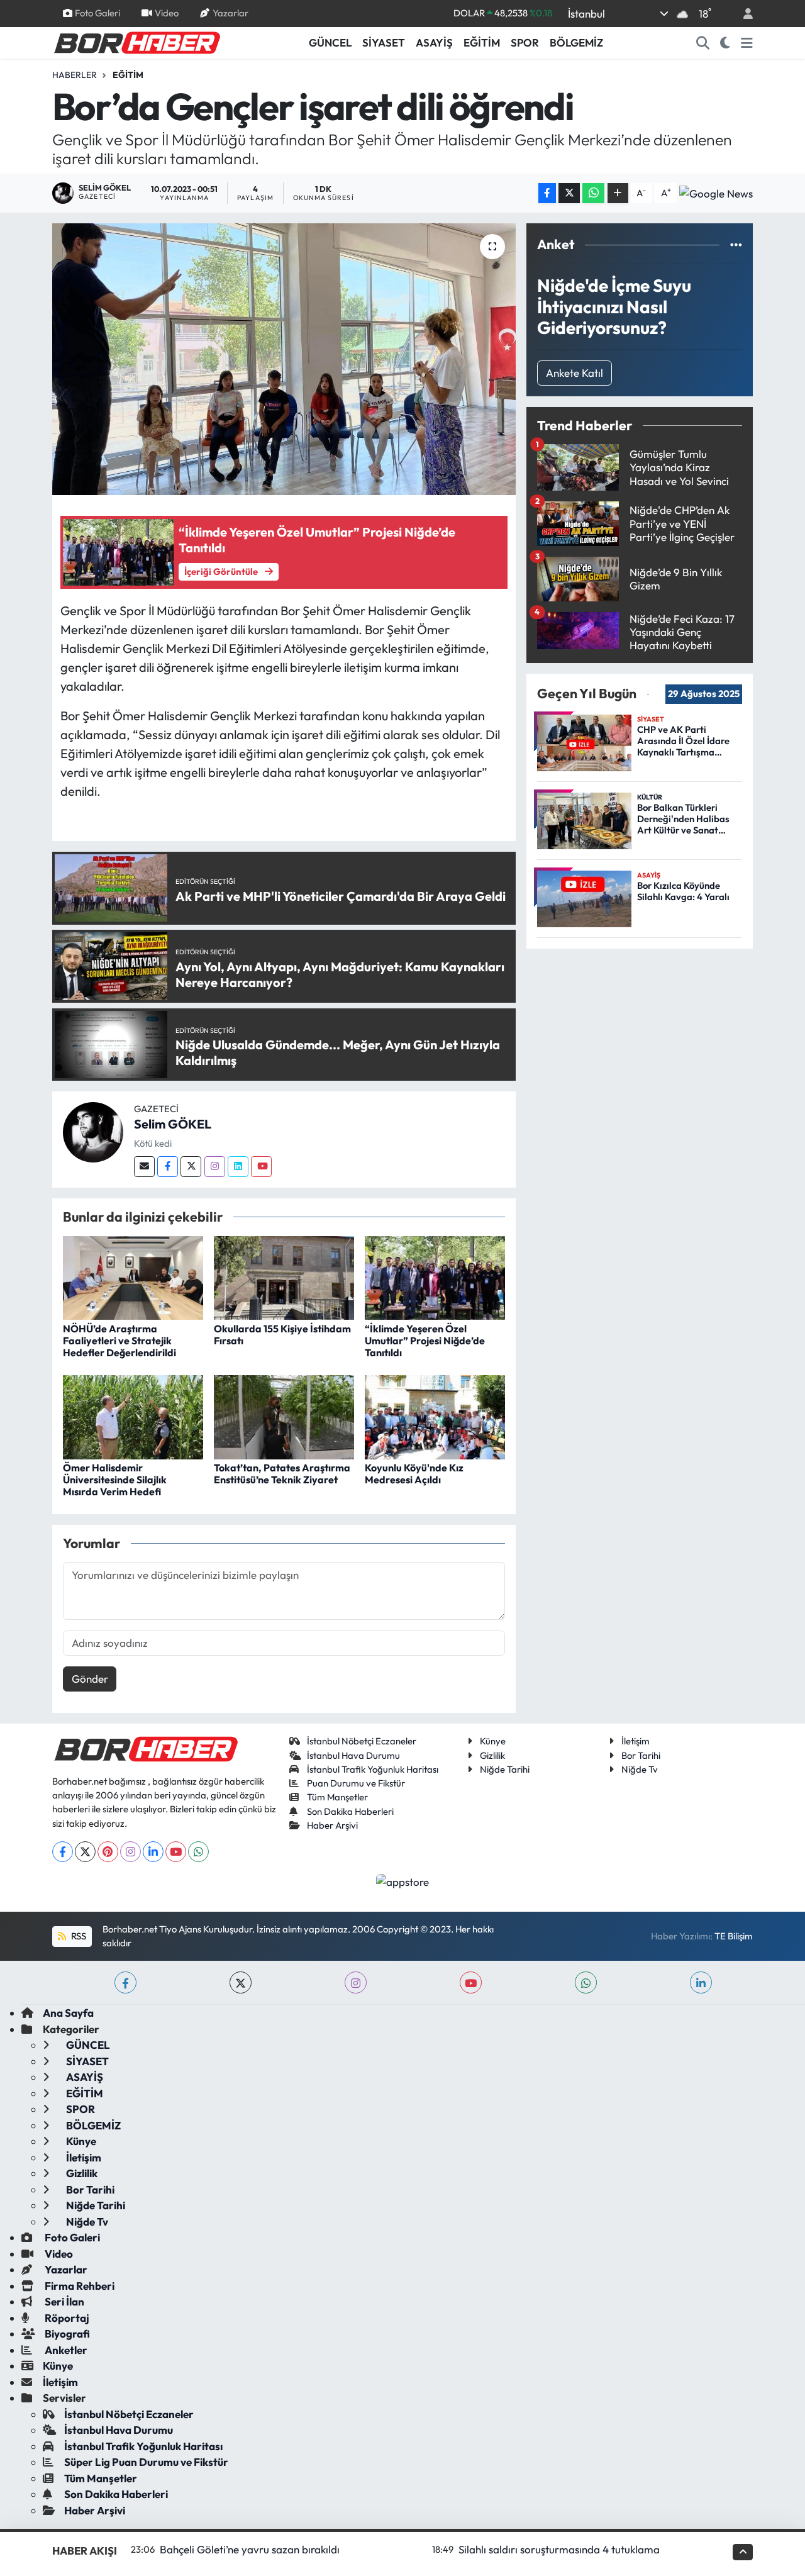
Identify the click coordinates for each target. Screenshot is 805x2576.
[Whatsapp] (198, 1852)
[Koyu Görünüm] (725, 43)
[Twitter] (191, 1167)
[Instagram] (215, 1167)
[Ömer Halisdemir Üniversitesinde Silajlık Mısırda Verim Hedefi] (133, 1416)
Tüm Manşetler (337, 1797)
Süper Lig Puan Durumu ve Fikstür (146, 2462)
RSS (78, 1936)
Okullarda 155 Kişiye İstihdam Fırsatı (282, 1335)
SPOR (525, 42)
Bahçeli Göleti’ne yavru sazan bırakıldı (250, 2549)
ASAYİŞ (434, 42)
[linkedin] (701, 1982)
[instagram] (356, 1982)
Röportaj (66, 2318)
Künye (493, 1741)
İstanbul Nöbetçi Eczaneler (362, 1741)
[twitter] (241, 1982)
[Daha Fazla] (618, 193)
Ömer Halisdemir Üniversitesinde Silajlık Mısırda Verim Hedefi (115, 1480)
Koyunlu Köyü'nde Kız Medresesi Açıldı (414, 1474)
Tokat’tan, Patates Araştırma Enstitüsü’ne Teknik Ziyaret (282, 1474)
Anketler (65, 2350)
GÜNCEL (330, 42)
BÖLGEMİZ (576, 42)
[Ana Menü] (747, 43)
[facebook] (125, 1982)
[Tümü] (736, 244)
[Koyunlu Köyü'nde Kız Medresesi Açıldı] (435, 1416)
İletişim (636, 1741)
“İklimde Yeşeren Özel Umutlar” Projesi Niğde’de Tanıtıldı (425, 1341)
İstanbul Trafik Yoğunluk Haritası (373, 1769)
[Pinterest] (108, 1852)
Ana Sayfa (68, 2013)
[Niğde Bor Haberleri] (136, 42)
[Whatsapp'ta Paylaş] (593, 193)
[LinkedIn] (153, 1852)
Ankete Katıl (575, 373)
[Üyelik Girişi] (743, 14)
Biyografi (66, 2333)
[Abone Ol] (716, 193)
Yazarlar (230, 13)
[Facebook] (168, 1167)
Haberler (75, 75)
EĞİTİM (482, 42)
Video (167, 13)
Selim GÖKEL (173, 1124)
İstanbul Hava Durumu (353, 1755)
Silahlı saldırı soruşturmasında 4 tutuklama (559, 2549)
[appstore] (403, 1881)
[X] (85, 1852)
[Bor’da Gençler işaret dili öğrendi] (284, 359)
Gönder (90, 1679)
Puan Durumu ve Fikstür (356, 1783)
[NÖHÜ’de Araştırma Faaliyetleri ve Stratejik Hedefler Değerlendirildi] (133, 1277)
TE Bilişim (734, 1936)
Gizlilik (492, 1755)
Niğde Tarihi (505, 1769)
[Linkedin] (238, 1167)
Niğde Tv (640, 1769)
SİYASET (384, 42)
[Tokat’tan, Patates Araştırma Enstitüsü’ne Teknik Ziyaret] (284, 1416)
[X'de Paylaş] (569, 193)
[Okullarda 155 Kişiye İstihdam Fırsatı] (284, 1277)
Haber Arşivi (332, 1825)
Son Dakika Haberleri (350, 1811)
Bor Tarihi (641, 1755)
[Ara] (703, 43)
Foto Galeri (97, 13)
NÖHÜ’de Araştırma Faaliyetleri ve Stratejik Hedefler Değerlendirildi (119, 1341)
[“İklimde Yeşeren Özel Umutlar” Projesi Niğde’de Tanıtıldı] (435, 1277)
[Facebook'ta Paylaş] (547, 193)
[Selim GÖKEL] (93, 1131)
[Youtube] (261, 1167)
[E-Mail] (144, 1167)
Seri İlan (64, 2301)
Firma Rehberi (79, 2286)
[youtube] (471, 1982)
